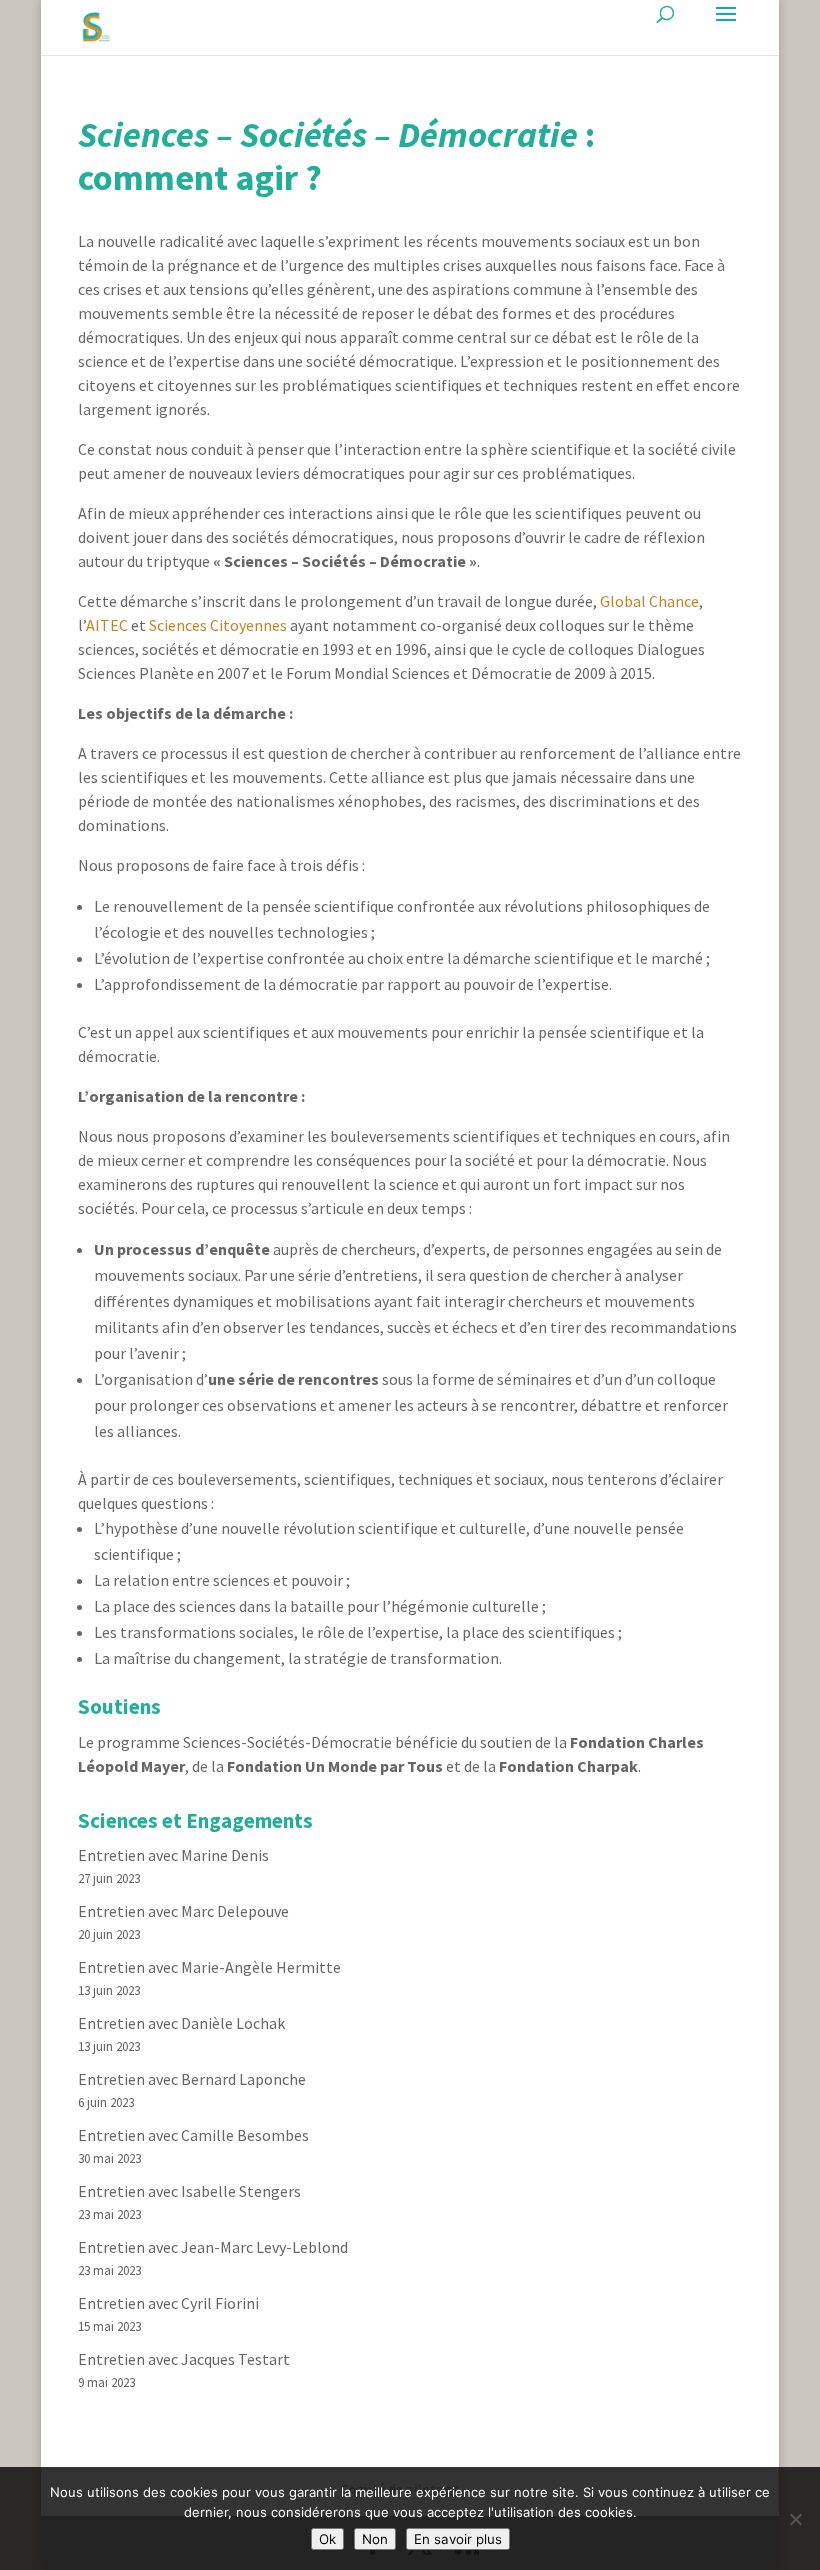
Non (375, 2539)
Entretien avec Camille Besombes (193, 2135)
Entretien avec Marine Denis (173, 1855)
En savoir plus (458, 2539)
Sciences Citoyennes (218, 625)
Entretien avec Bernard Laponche (192, 2079)
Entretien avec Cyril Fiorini (168, 2303)
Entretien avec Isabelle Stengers (189, 2191)
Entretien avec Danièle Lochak (181, 2023)
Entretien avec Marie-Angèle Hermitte (209, 1967)
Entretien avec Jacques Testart (184, 2359)
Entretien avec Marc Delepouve (183, 1911)
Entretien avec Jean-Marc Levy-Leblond (213, 2247)
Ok (327, 2539)
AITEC (107, 625)
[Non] (795, 2519)
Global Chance (649, 601)
